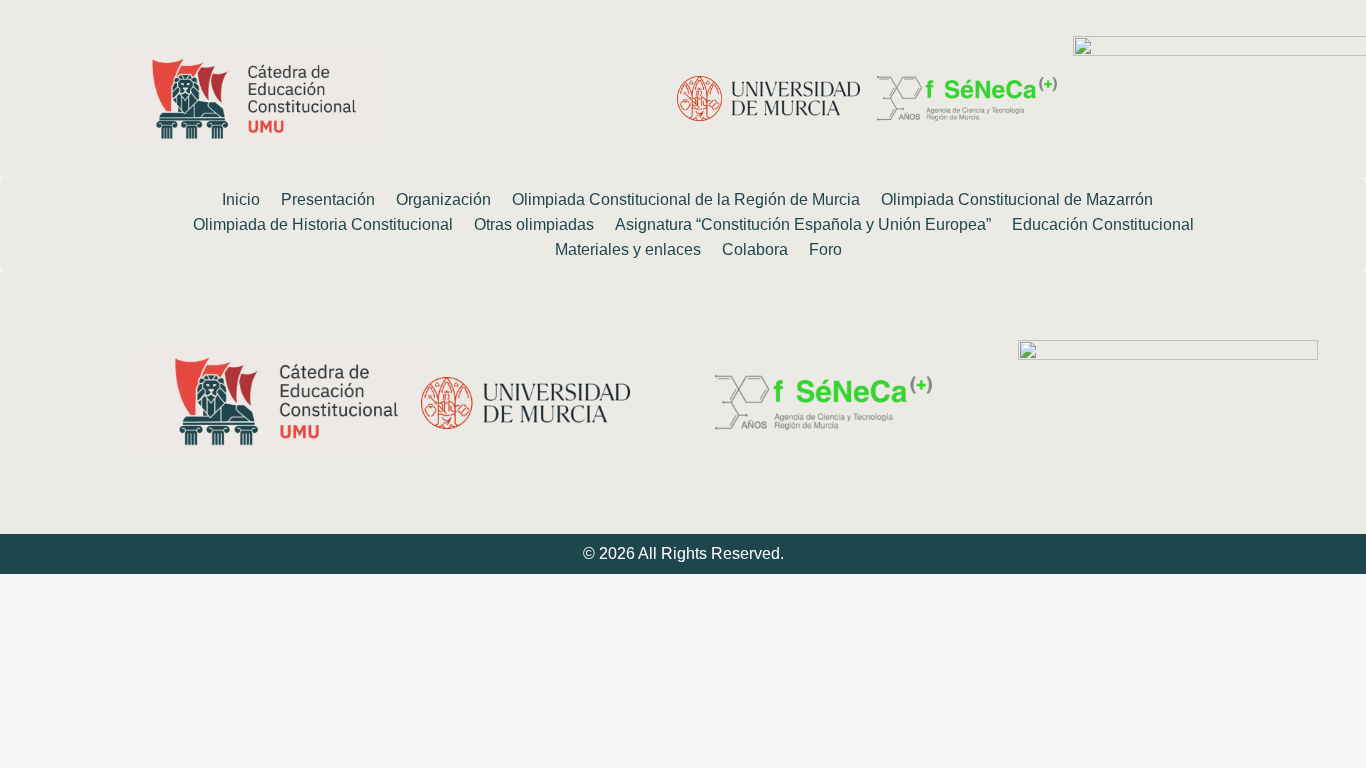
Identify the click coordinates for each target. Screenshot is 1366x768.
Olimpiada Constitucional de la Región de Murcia (686, 199)
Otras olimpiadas (534, 224)
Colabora (755, 249)
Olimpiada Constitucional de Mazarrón (1017, 199)
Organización (443, 199)
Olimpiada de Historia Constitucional (323, 224)
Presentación (328, 199)
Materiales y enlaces (628, 249)
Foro (825, 249)
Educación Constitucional (1103, 224)
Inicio (241, 199)
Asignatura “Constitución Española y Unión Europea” (803, 224)
